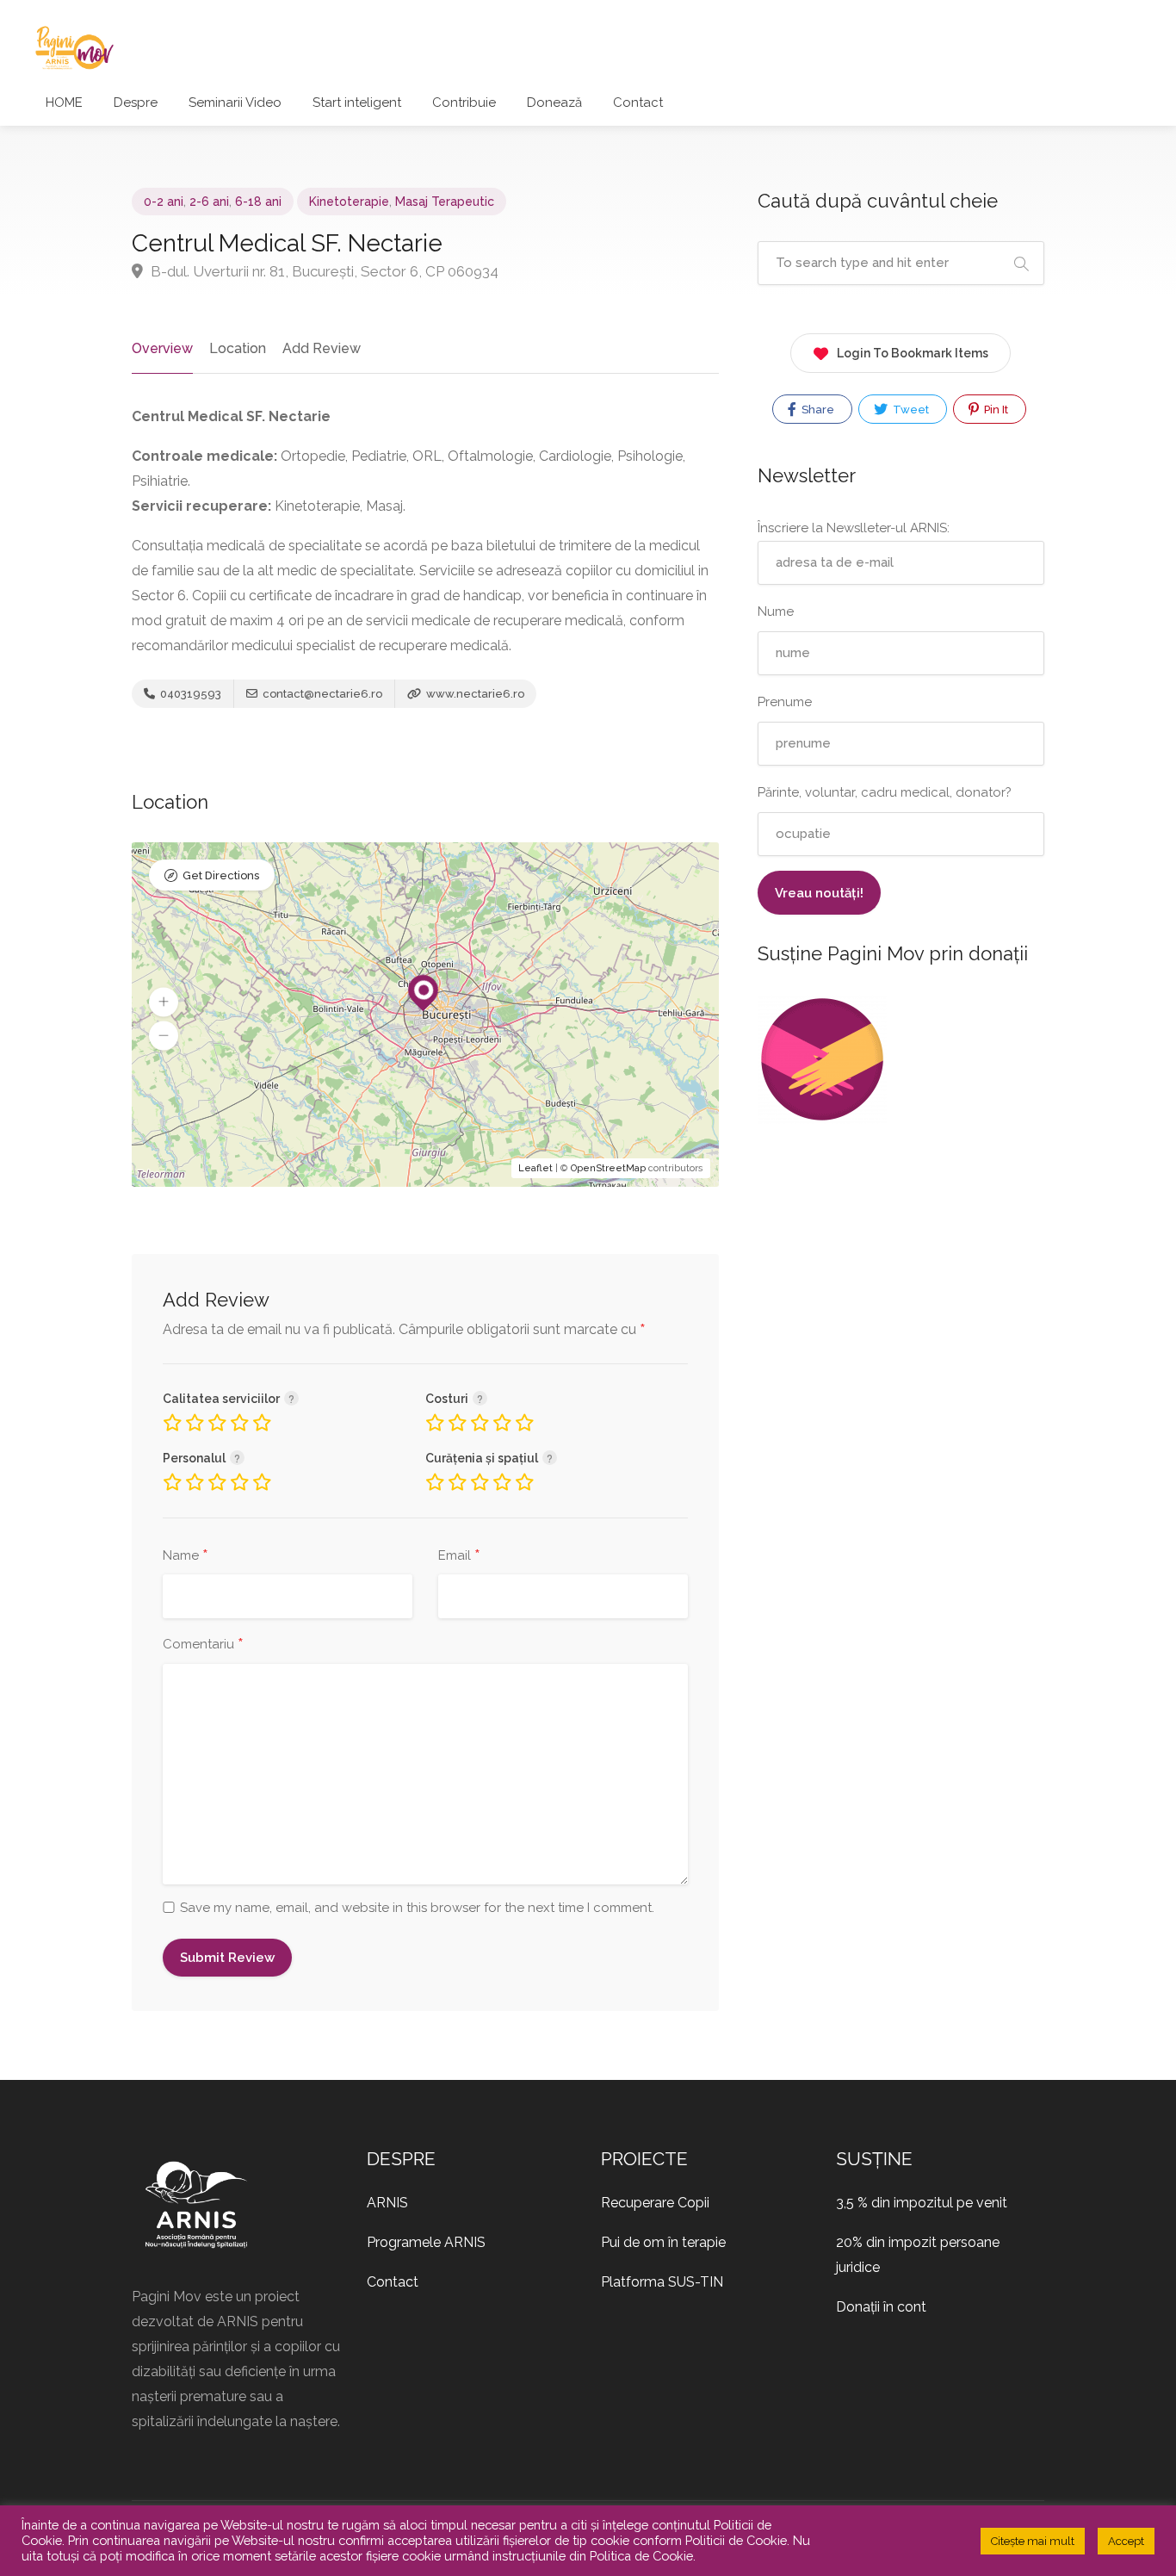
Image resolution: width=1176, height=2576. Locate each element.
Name (186, 1556)
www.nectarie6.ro (474, 694)
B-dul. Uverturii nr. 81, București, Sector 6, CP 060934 (323, 271)
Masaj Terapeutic (445, 202)
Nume (776, 611)
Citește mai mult (1033, 2541)
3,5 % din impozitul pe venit (922, 2203)
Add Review (322, 348)
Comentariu (203, 1645)
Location (238, 348)
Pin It (995, 410)
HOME (64, 102)
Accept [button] (1126, 2541)
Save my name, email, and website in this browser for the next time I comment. (417, 1908)
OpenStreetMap (608, 1168)
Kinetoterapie (349, 202)
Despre (136, 102)
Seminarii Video (235, 102)
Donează (554, 102)
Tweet (910, 410)
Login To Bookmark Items (913, 353)
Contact (638, 102)
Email (459, 1556)
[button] (164, 1002)
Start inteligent (357, 102)
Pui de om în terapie (663, 2242)
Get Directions (221, 875)
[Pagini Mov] (74, 47)
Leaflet (535, 1168)
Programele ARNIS (426, 2242)
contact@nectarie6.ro (322, 694)
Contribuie (464, 102)
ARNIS (387, 2203)
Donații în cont (881, 2307)
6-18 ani (258, 202)
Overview (162, 348)
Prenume (785, 702)
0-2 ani (164, 202)
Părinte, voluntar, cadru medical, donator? (885, 792)
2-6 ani (209, 202)
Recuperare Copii (655, 2203)
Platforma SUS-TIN (662, 2282)
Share (817, 410)
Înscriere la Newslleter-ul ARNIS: (854, 528)
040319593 (189, 694)
